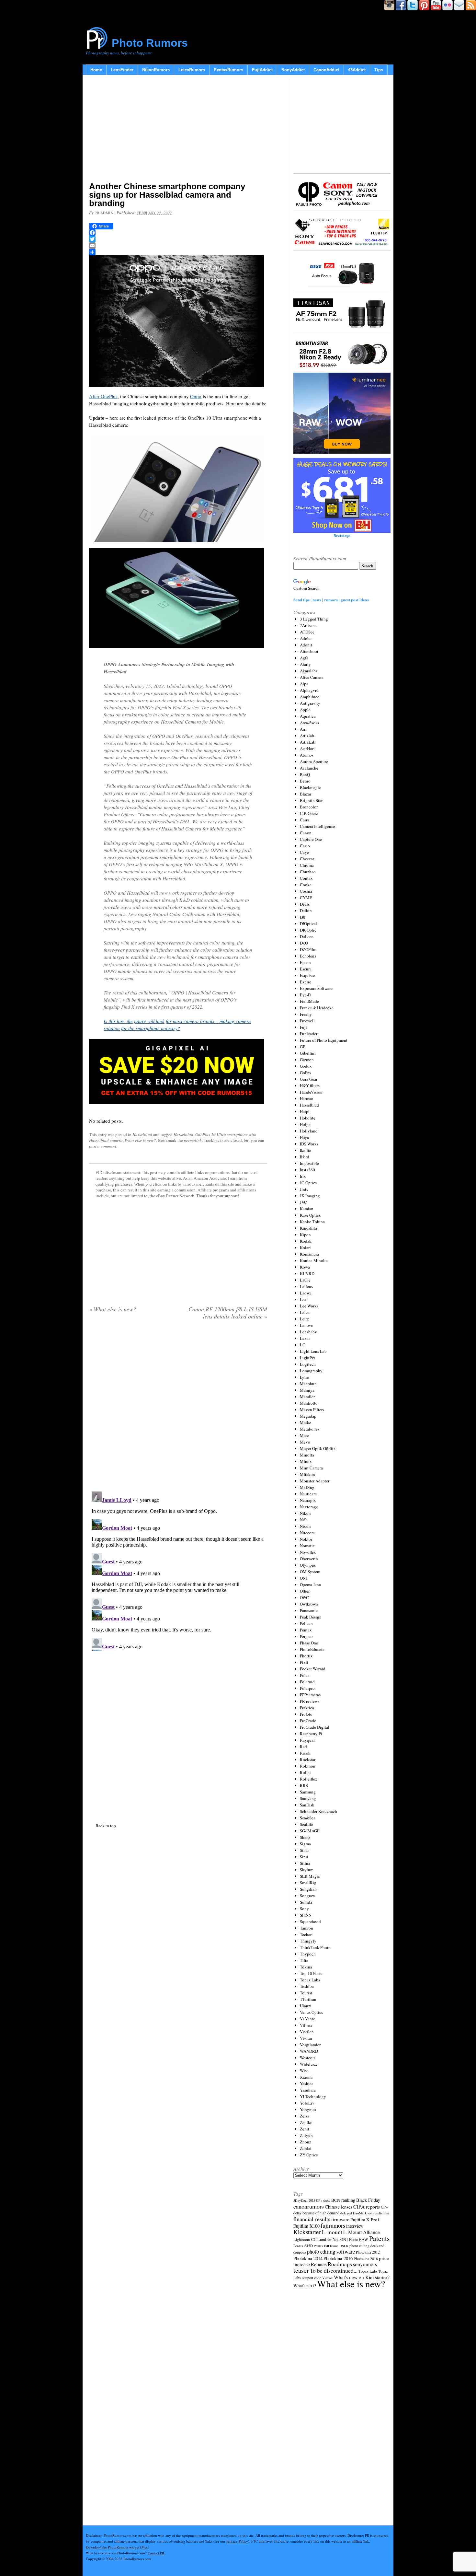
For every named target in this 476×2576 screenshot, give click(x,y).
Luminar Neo (328, 2239)
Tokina (306, 1967)
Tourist (306, 1993)
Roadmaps (340, 2264)
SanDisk (307, 1805)
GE (303, 1047)
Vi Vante (307, 2019)
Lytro (305, 1377)
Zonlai (306, 2148)
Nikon (305, 1513)
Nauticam (308, 1494)
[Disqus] (178, 1570)
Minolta (307, 1455)
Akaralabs (309, 671)
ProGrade (308, 1721)
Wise (304, 2071)
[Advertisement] (178, 130)
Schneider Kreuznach (318, 1811)
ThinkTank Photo (315, 1947)
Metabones (310, 1429)
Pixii (304, 1662)
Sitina (305, 1863)
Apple (305, 710)
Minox (306, 1461)
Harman (307, 1098)
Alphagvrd (309, 690)
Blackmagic (310, 787)
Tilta (304, 1960)
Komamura (309, 1254)
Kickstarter (307, 2232)
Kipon (305, 1235)
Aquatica (308, 716)
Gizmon (307, 1060)
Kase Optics (310, 1215)
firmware (340, 2219)
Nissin (305, 1526)
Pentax (306, 1630)
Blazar (306, 794)
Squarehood (310, 1921)
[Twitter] (178, 239)
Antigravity (310, 703)
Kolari (305, 1247)
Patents (379, 2238)
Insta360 (307, 1170)
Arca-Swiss (309, 723)
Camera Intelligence (317, 826)
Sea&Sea (308, 1818)
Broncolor (309, 807)
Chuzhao (308, 872)
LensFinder (122, 70)
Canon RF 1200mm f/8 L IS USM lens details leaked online (228, 1313)
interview (355, 2226)
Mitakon (307, 1474)
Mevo (305, 1442)
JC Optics (308, 1183)
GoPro (305, 1073)
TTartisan (308, 1999)
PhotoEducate (312, 1649)
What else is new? (140, 1140)
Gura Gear (309, 1079)
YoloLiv (307, 2103)
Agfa (304, 658)
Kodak (306, 1241)
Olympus (308, 1565)
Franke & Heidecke (317, 1008)
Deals (305, 904)
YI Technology (313, 2096)
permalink (193, 1140)
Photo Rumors (150, 43)
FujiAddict (262, 70)
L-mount (332, 2232)
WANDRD (309, 2051)
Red (303, 1746)
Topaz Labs (310, 1980)
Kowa (305, 1267)
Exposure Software (316, 988)
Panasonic (309, 1610)
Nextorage (309, 1507)
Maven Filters (312, 1410)
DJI (303, 917)
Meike (306, 1422)
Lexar (305, 1338)
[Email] (178, 246)
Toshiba (307, 1986)
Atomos (307, 755)
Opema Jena (310, 1584)
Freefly (306, 1014)
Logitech (308, 1364)
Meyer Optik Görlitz (318, 1448)
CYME (306, 898)
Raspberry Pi (311, 1734)
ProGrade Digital (315, 1727)
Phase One (309, 1643)
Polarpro (307, 1688)
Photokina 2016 (338, 2258)
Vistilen (307, 2032)
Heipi (305, 1111)
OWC (304, 1597)
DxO (304, 943)
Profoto (306, 1714)
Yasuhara (308, 2090)
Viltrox (306, 2025)
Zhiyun (306, 2135)
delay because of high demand (316, 2213)
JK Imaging (310, 1196)
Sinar (304, 1850)
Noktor (306, 1539)
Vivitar (306, 2038)
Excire (306, 982)
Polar (304, 1675)
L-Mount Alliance (362, 2232)
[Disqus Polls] (178, 1408)
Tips (379, 70)
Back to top (106, 1826)
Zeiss (304, 2116)
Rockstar (308, 1759)
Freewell (307, 1021)
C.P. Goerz (309, 813)
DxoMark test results (368, 2213)
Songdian (308, 1889)
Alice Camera (312, 677)
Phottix (306, 1656)
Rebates (319, 2264)
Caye (304, 852)
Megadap (308, 1416)
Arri (303, 729)
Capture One (311, 839)
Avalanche (309, 768)
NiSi (304, 1520)
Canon (306, 833)
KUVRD (307, 1273)
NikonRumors (156, 70)
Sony (304, 1909)
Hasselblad (142, 1134)
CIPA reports (367, 2206)
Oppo (196, 396)
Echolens (308, 956)
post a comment (103, 1146)
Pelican (306, 1623)
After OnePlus (103, 396)
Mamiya (307, 1390)
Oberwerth (309, 1559)
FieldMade (309, 1001)
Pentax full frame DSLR (331, 2246)
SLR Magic (310, 1876)
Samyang (308, 1798)
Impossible (309, 1163)
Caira (305, 820)
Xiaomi (306, 2077)
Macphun (308, 1384)
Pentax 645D (303, 2246)
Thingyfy (308, 1941)
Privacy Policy (237, 2541)
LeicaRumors (192, 70)
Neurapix (308, 1500)
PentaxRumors (228, 70)
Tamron (306, 1928)
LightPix (308, 1358)
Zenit (305, 2129)
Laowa (306, 1293)
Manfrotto (309, 1403)
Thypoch (308, 1954)
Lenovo (307, 1325)
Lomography (311, 1371)
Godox (306, 1066)
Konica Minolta (314, 1260)
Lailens (306, 1286)
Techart (306, 1934)
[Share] (178, 252)
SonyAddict (293, 70)
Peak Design (311, 1617)
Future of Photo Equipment (324, 1040)
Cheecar (307, 859)
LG (303, 1345)
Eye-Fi (306, 995)
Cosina (306, 891)
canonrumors (309, 2206)
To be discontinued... (334, 2270)
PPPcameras (310, 1695)
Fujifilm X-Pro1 (365, 2220)
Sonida (306, 1902)
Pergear (306, 1636)
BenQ (305, 774)
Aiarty (305, 664)
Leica (305, 1312)
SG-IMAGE (310, 1831)
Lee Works (309, 1306)
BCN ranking (343, 2200)
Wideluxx (309, 2064)
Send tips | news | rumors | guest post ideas (331, 600)
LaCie (305, 1280)
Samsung (308, 1792)
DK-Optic (308, 930)
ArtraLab (308, 742)
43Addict (357, 70)
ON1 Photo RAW (354, 2239)
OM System (310, 1572)
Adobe (306, 638)
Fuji (303, 1027)
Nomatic (307, 1546)
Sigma (305, 1844)
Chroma (307, 865)
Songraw (307, 1896)
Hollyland (309, 1131)
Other (305, 1591)
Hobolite (308, 1118)
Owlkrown (309, 1604)
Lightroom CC (305, 2239)
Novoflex (308, 1552)
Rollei (305, 1772)
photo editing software (331, 2251)
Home (96, 70)
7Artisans (308, 625)
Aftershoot (309, 651)
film (386, 2213)
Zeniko (306, 2122)
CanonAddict (326, 70)
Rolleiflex (309, 1779)
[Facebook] (178, 233)
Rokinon (308, 1766)
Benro (305, 781)
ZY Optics (309, 2155)
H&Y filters (310, 1085)
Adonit (306, 645)
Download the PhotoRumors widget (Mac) (118, 2547)
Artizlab (307, 736)
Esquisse (307, 975)
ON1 (304, 1578)
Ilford (305, 1157)
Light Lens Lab (313, 1351)
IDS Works (309, 1144)
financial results (312, 2219)
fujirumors (333, 2225)
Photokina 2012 (368, 2252)
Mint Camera (311, 1468)
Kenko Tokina (312, 1222)
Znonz (306, 2142)
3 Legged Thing (314, 619)
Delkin (306, 911)
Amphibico (310, 697)
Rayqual (307, 1740)
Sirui (304, 1857)
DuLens (307, 936)
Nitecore (307, 1533)
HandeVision (311, 1092)
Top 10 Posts (311, 1973)
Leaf (304, 1299)
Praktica (307, 1708)
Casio (305, 846)
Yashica (307, 2083)
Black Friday (368, 2200)
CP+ (384, 2207)
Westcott (307, 2058)
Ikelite (306, 1150)
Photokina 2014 (308, 2258)
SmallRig (308, 1883)
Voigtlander (310, 2045)
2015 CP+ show (319, 2200)
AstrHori (307, 748)
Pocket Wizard (313, 1669)
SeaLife (306, 1824)
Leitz (304, 1319)
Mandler (307, 1397)
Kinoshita (308, 1228)
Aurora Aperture (314, 761)
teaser (301, 2270)
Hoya (304, 1137)
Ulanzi (306, 2006)
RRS (304, 1785)
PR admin (104, 213)
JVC (303, 1202)
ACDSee (307, 632)
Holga (305, 1124)
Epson (305, 962)
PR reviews (310, 1701)
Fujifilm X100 (306, 2226)
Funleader (309, 1034)
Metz (304, 1435)
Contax (306, 878)
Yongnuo (308, 2109)
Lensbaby (308, 1332)
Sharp (305, 1837)
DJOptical (308, 923)
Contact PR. (156, 2553)
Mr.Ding (307, 1487)
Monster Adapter (315, 1481)
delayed (346, 2213)
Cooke (306, 885)
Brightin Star (311, 800)
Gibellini (308, 1053)
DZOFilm (308, 949)
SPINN (306, 1915)
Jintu (304, 1189)
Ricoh (305, 1753)
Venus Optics (311, 2012)
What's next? (305, 2286)
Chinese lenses (339, 2207)
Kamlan (307, 1209)
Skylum (307, 1870)
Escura (306, 969)
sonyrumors (365, 2264)
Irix (303, 1176)
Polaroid (307, 1682)
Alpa (304, 684)
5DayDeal (300, 2200)
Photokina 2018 (366, 2258)
